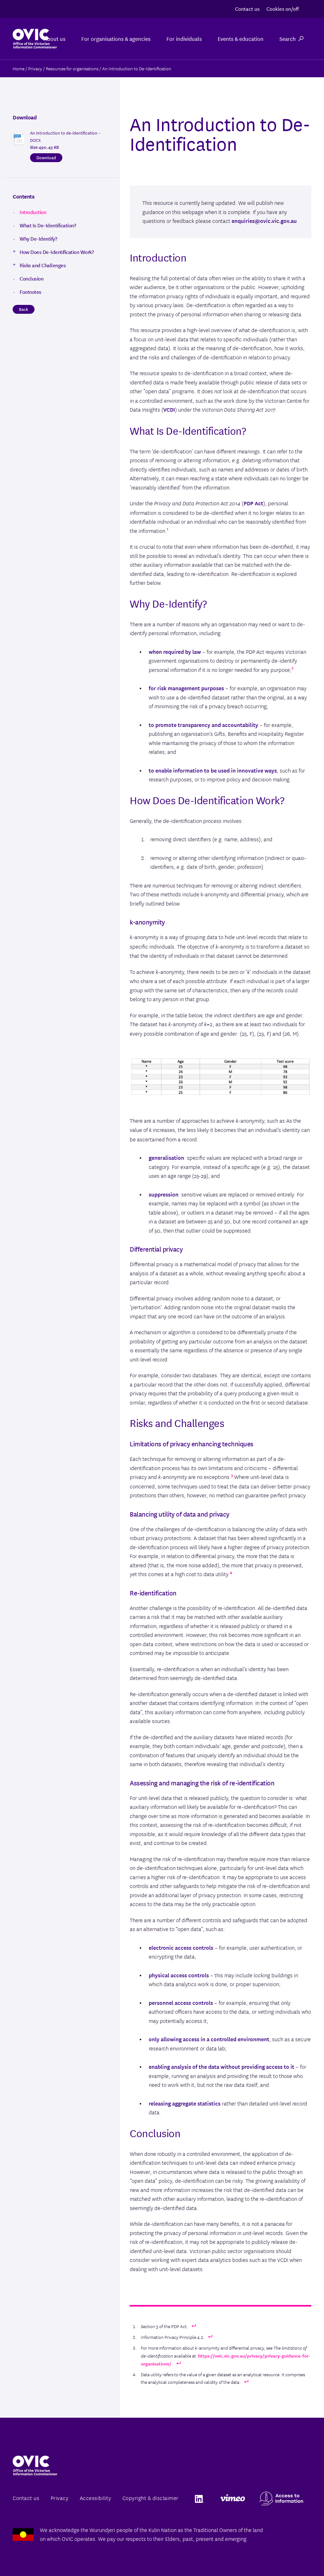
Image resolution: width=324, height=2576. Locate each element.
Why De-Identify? (38, 238)
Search (288, 38)
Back (24, 309)
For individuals (184, 38)
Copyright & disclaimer (150, 2498)
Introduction (33, 212)
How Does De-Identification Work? (57, 252)
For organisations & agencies (116, 38)
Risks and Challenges (43, 265)
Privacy (60, 2498)
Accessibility (96, 2498)
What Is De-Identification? (48, 225)
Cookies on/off (283, 8)
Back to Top (294, 2556)
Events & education (241, 38)
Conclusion (31, 278)
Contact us (247, 8)
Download (46, 157)
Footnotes (31, 292)
